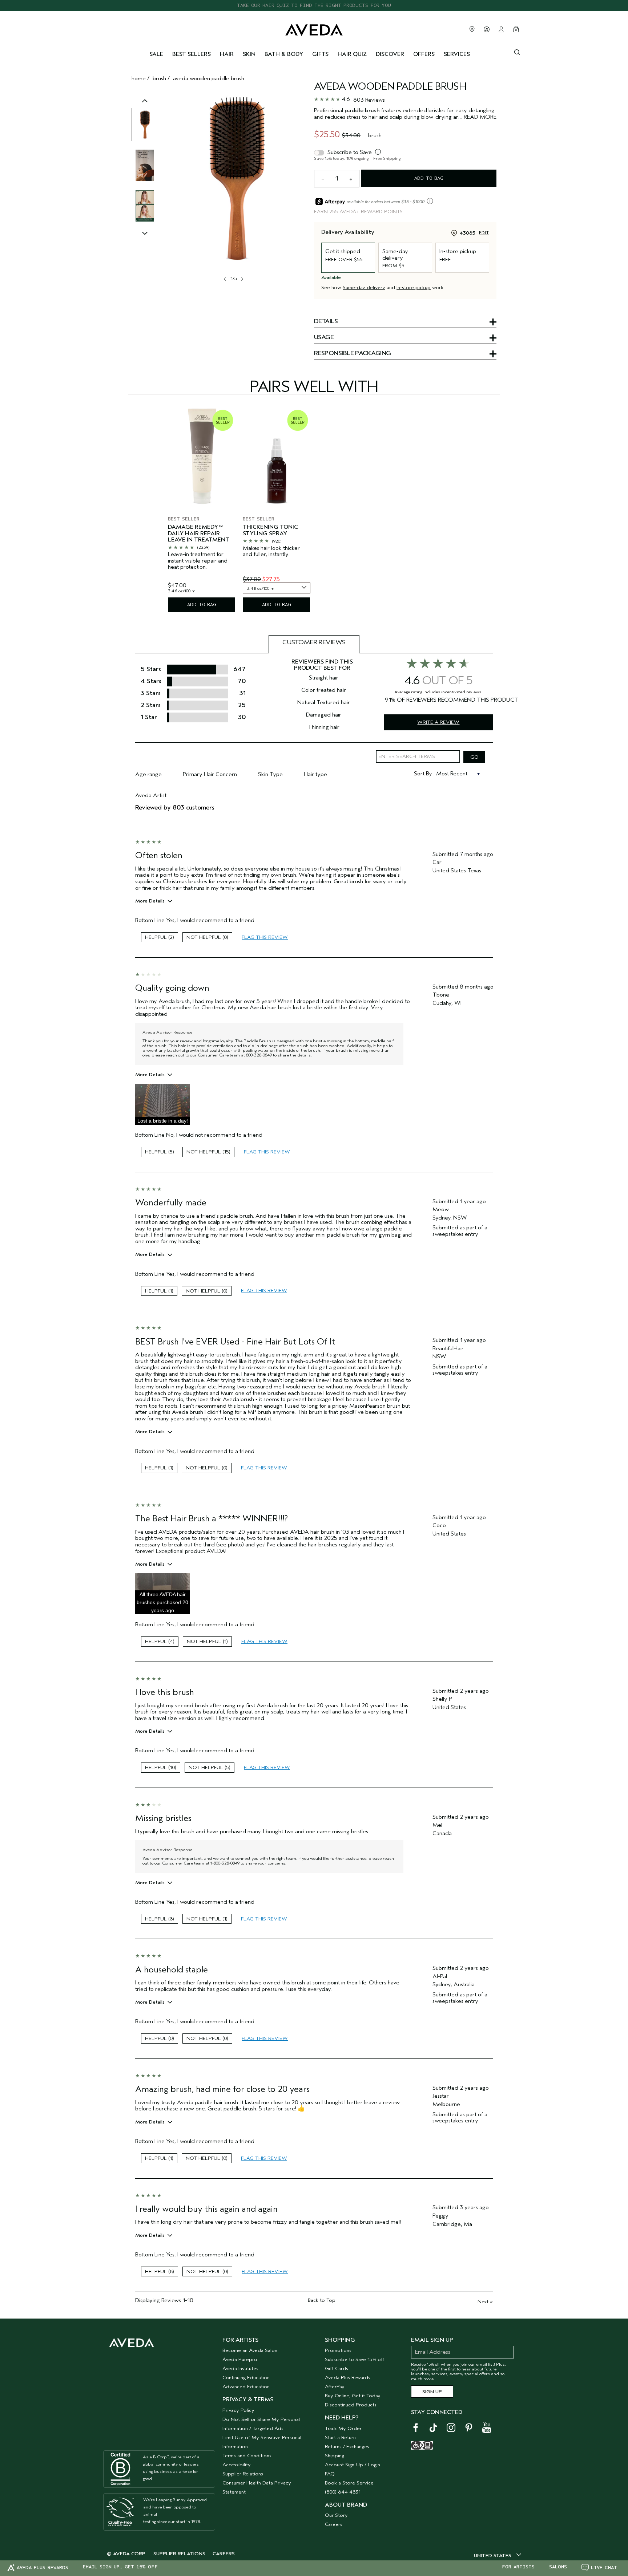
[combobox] (277, 588)
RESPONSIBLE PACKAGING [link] (353, 354)
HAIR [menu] (227, 54)
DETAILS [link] (326, 322)
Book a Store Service (349, 2483)
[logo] (314, 28)
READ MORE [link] (480, 117)
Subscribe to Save (350, 152)
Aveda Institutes (240, 2368)
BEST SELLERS (192, 54)
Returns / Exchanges (347, 2447)
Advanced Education (246, 2387)
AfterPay (335, 2387)
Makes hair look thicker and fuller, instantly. (271, 551)
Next (485, 2302)
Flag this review (265, 937)
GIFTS (320, 54)
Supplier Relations (243, 2474)
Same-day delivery (364, 287)
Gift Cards (337, 2368)
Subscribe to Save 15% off (355, 2359)
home (139, 78)
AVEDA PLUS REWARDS (43, 2567)
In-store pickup (414, 287)
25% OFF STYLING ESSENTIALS (314, 5)
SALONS (558, 2567)
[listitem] (202, 509)
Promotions (338, 2350)
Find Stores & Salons (472, 29)
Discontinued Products (351, 2405)
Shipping (335, 2456)
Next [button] (242, 279)
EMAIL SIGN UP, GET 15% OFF (120, 2567)
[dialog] (517, 52)
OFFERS (424, 54)
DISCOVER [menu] (390, 54)
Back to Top (322, 2300)
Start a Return (340, 2437)
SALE (156, 54)
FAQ (330, 2474)
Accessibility (237, 2465)
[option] (145, 125)
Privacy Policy (238, 2410)
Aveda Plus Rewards (348, 2378)
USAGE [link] (324, 338)
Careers (334, 2524)
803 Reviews (369, 100)
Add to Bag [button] (429, 178)
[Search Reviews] (474, 757)
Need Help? (342, 2418)
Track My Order (343, 2428)
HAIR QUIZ (352, 54)
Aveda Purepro (240, 2359)
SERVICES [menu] (457, 54)
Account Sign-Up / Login (353, 2465)
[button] (162, 1104)
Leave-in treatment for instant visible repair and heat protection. (198, 561)
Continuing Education (246, 2378)
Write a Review (438, 722)
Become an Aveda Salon (250, 2350)
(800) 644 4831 (343, 2492)
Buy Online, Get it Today (353, 2396)
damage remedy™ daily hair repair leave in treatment (199, 534)
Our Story (336, 2515)
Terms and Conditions (247, 2456)
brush (159, 78)
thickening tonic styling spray (270, 530)
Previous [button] (145, 108)
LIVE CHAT (604, 2567)
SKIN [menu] (249, 54)
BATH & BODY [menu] (284, 54)
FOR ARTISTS (518, 2567)
